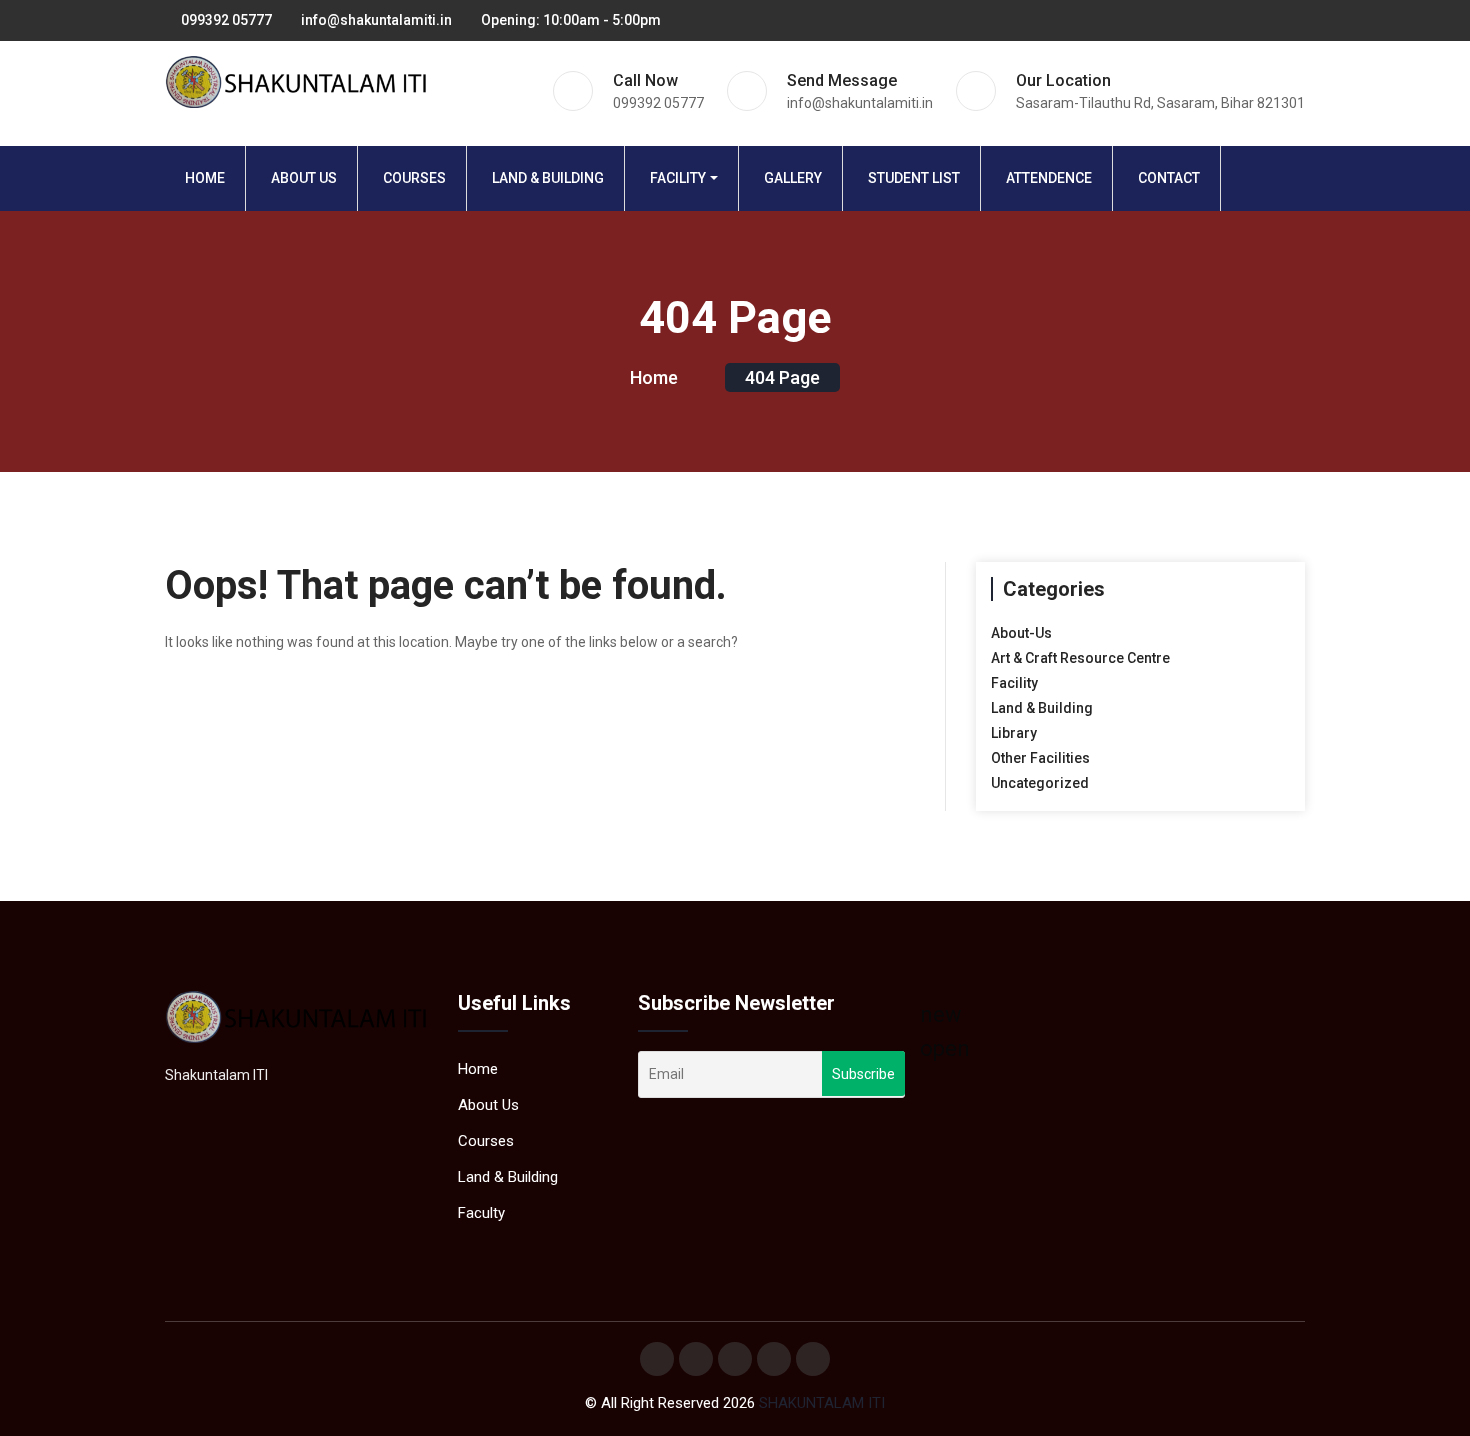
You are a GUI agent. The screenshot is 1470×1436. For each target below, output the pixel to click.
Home (205, 178)
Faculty (481, 1213)
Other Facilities (1040, 758)
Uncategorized (1040, 783)
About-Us (1021, 633)
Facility (678, 178)
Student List (914, 178)
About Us (304, 178)
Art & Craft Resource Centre (1080, 658)
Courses (414, 178)
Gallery (793, 178)
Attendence (1049, 178)
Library (1014, 733)
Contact (1169, 178)
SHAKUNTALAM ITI (822, 1403)
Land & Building (548, 178)
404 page (782, 377)
